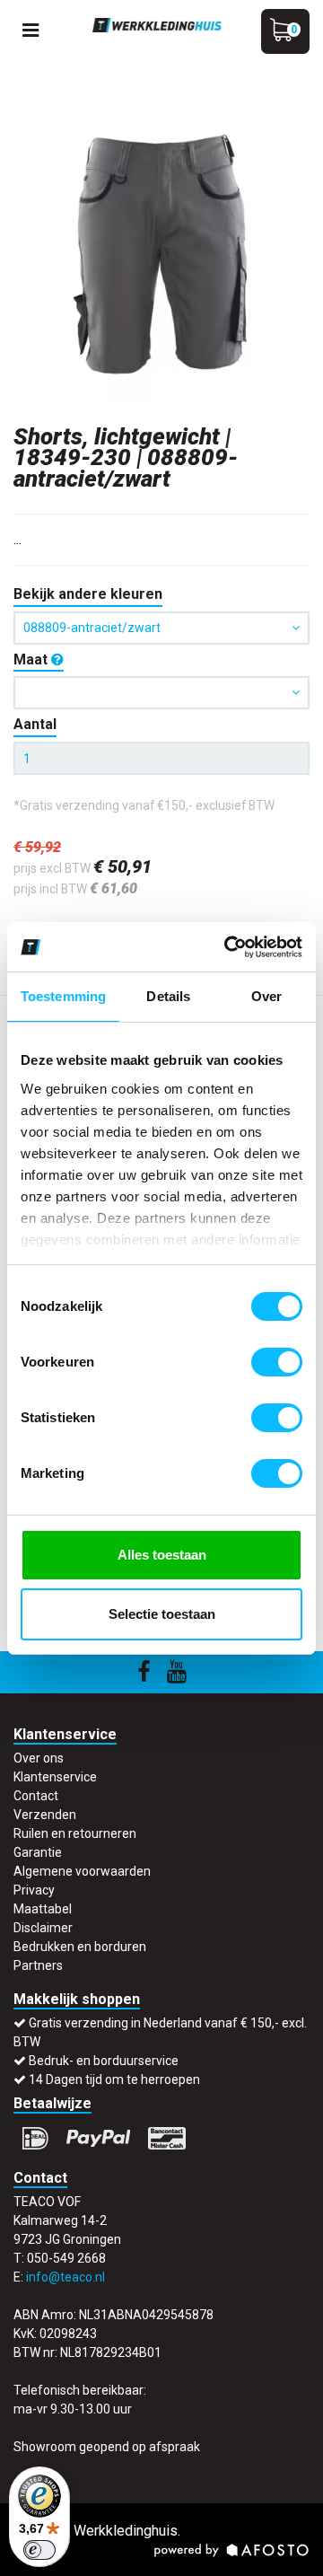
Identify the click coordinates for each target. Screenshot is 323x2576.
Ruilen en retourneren (75, 1833)
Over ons (39, 1758)
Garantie (38, 1852)
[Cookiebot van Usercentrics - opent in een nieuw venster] (228, 947)
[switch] (277, 1362)
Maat (32, 659)
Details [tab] (168, 996)
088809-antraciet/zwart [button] (92, 628)
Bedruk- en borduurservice (104, 2061)
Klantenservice (55, 1777)
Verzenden (45, 1815)
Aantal (35, 724)
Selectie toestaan (162, 1614)
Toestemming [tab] (63, 996)
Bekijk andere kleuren (88, 594)
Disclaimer (43, 1928)
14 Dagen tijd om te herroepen (114, 2079)
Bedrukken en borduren (80, 1947)
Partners (38, 1965)
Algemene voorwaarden (82, 1871)
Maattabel (43, 1909)
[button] (161, 693)
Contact (36, 1796)
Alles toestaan (162, 1555)
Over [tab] (266, 996)
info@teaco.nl (65, 2277)
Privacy (34, 1890)
